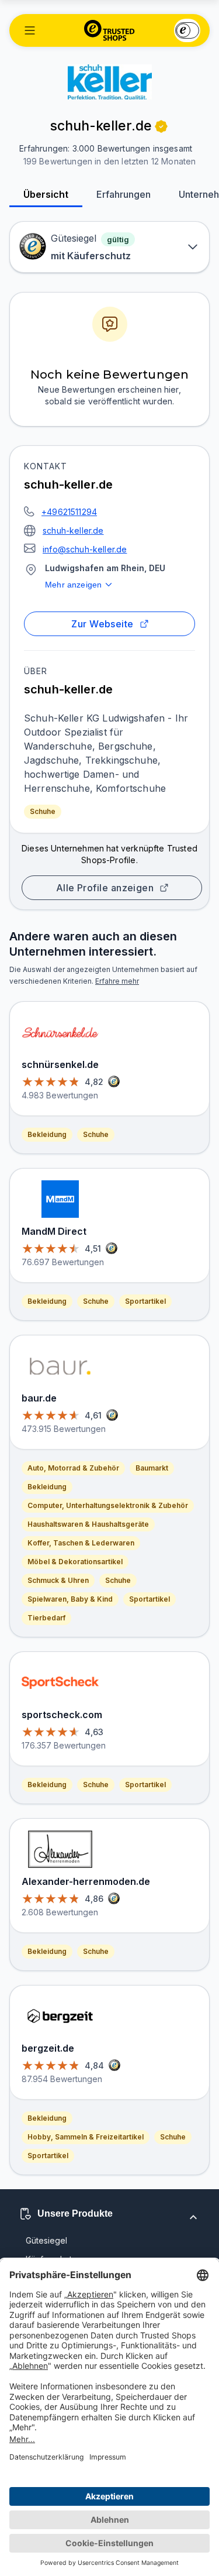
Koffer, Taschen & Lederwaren (81, 1543)
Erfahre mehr (117, 981)
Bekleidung (47, 1134)
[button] (30, 30)
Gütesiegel (46, 2240)
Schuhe (43, 811)
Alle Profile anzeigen (105, 888)
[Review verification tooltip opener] (161, 126)
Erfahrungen (124, 194)
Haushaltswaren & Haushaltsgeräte (88, 1524)
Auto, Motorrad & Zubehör (73, 1468)
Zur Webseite (102, 624)
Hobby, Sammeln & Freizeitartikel (86, 2137)
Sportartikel (145, 1301)
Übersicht (46, 194)
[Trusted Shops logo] (109, 30)
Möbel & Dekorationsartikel (75, 1562)
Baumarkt (152, 1468)
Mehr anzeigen (73, 585)
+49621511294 (69, 512)
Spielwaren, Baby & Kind (70, 1599)
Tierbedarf (46, 1618)
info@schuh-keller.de (85, 549)
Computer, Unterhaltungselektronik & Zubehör (108, 1505)
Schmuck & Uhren (58, 1580)
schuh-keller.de (73, 530)
